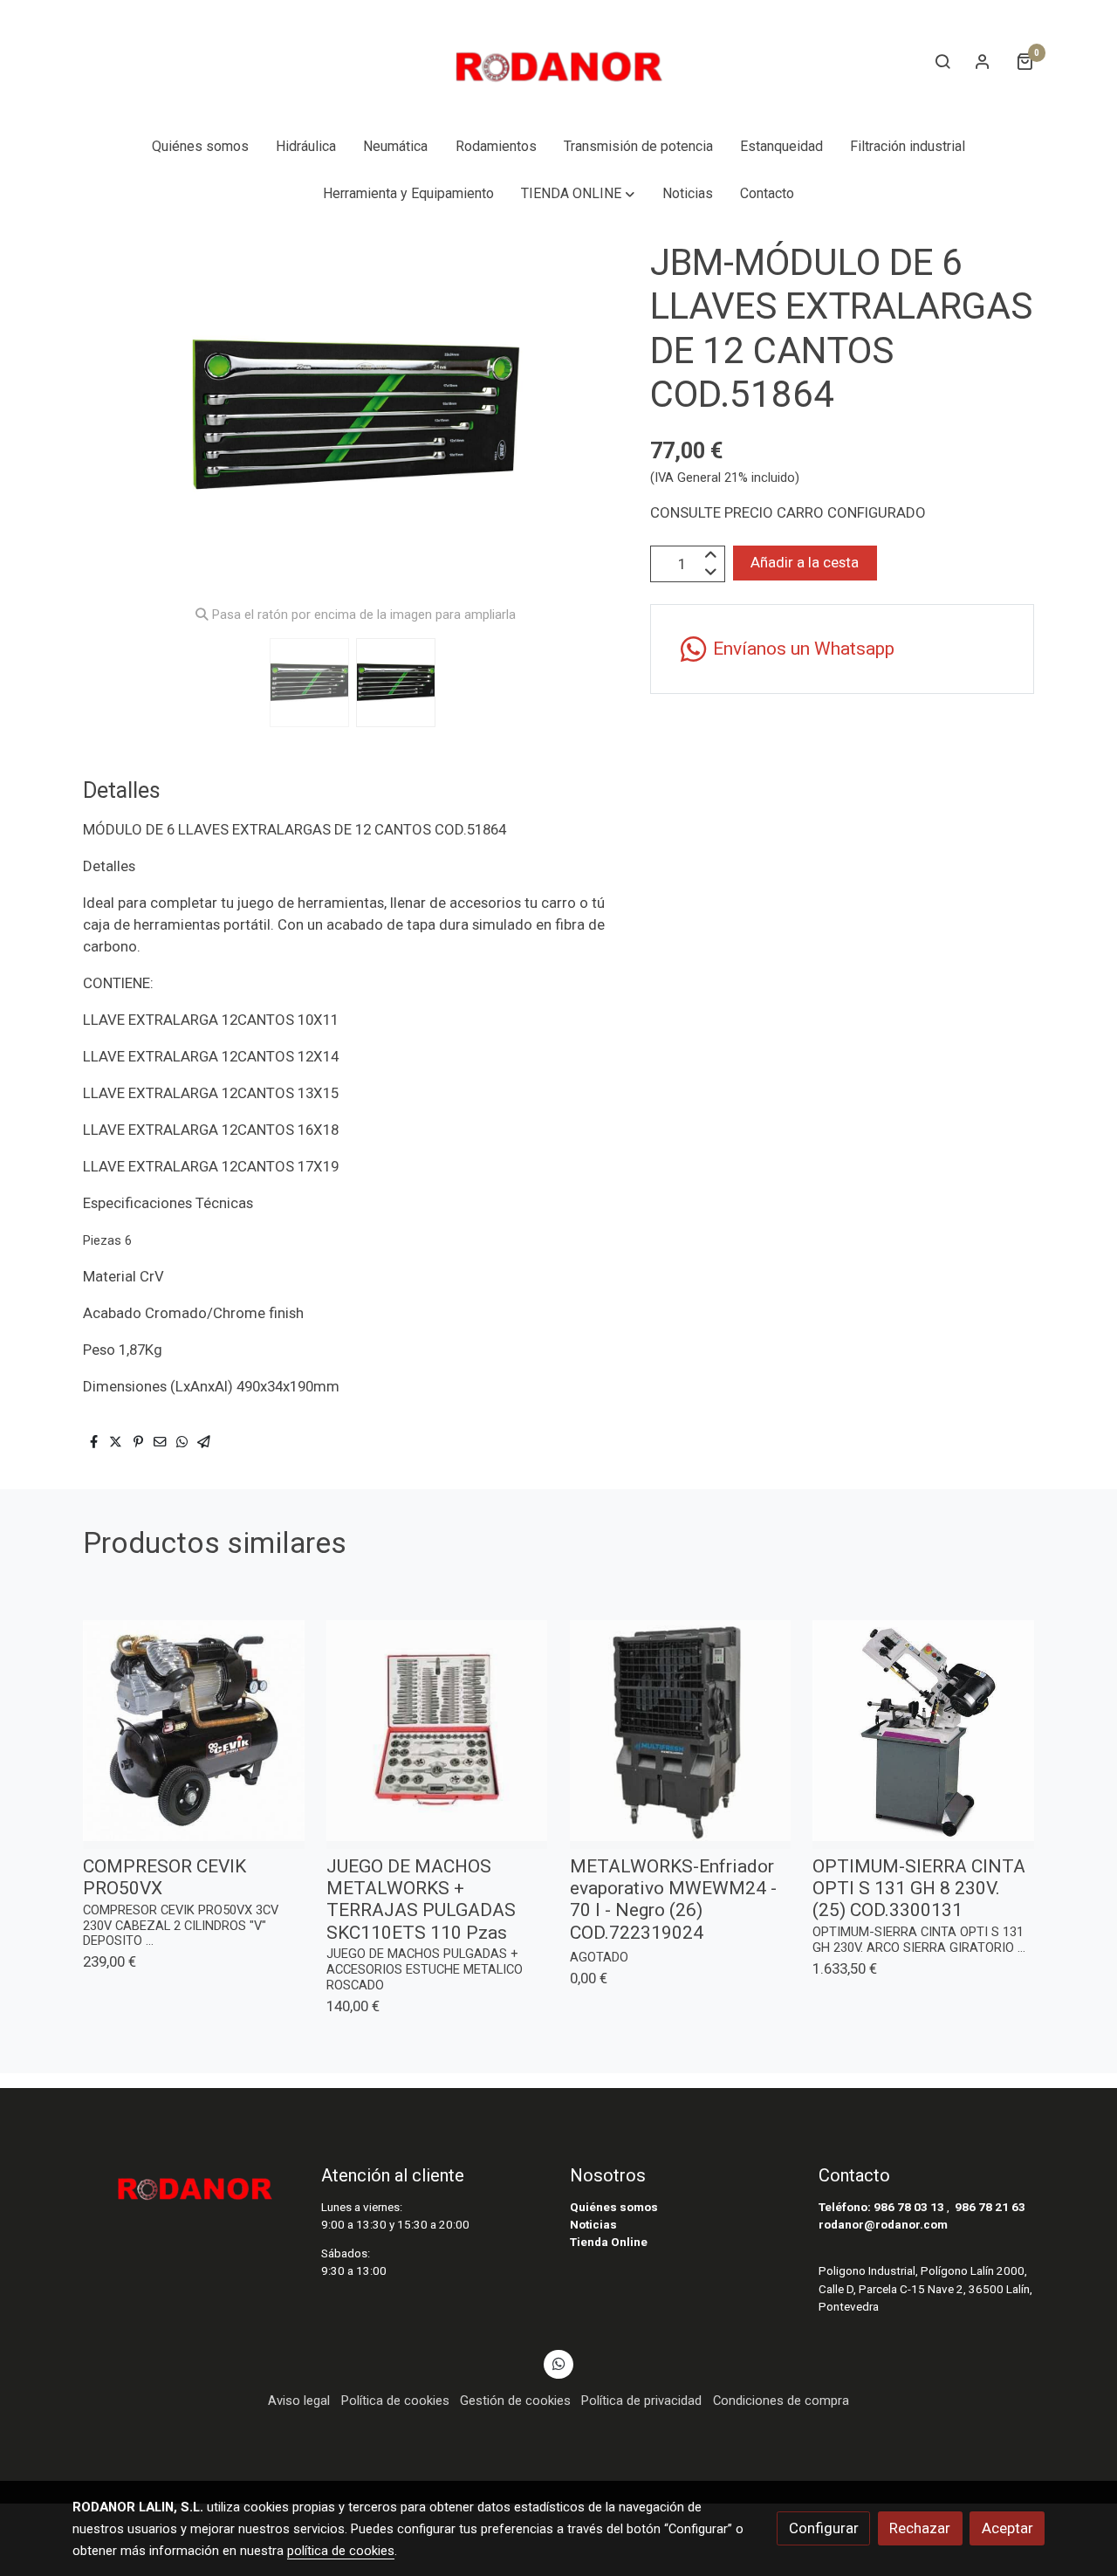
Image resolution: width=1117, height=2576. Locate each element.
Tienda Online (609, 2242)
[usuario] (983, 61)
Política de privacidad (641, 2401)
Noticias (593, 2225)
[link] (558, 62)
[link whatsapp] (558, 2363)
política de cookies (341, 2551)
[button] (578, 194)
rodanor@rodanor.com (883, 2225)
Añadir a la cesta (805, 563)
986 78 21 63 (990, 2207)
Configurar (824, 2528)
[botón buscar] (942, 61)
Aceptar (1007, 2528)
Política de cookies (395, 2401)
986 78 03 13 (909, 2207)
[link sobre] (185, 2183)
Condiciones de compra (781, 2401)
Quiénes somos (614, 2207)
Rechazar (920, 2528)
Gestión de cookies (515, 2401)
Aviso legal (299, 2401)
